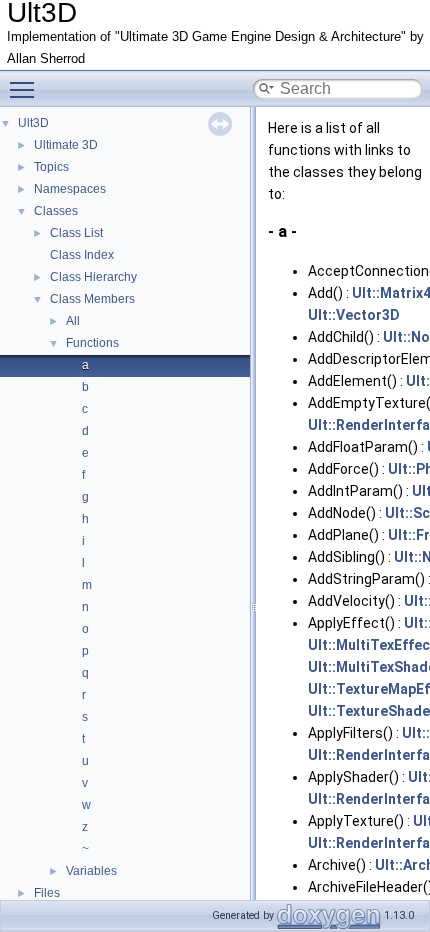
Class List (76, 233)
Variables (91, 871)
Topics (51, 167)
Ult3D (33, 123)
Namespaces (70, 189)
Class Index (82, 255)
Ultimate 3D (66, 145)
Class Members (92, 299)
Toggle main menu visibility (26, 89)
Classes (56, 211)
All (73, 321)
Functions (92, 343)
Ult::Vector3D (354, 315)
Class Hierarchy (93, 277)
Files (47, 893)
